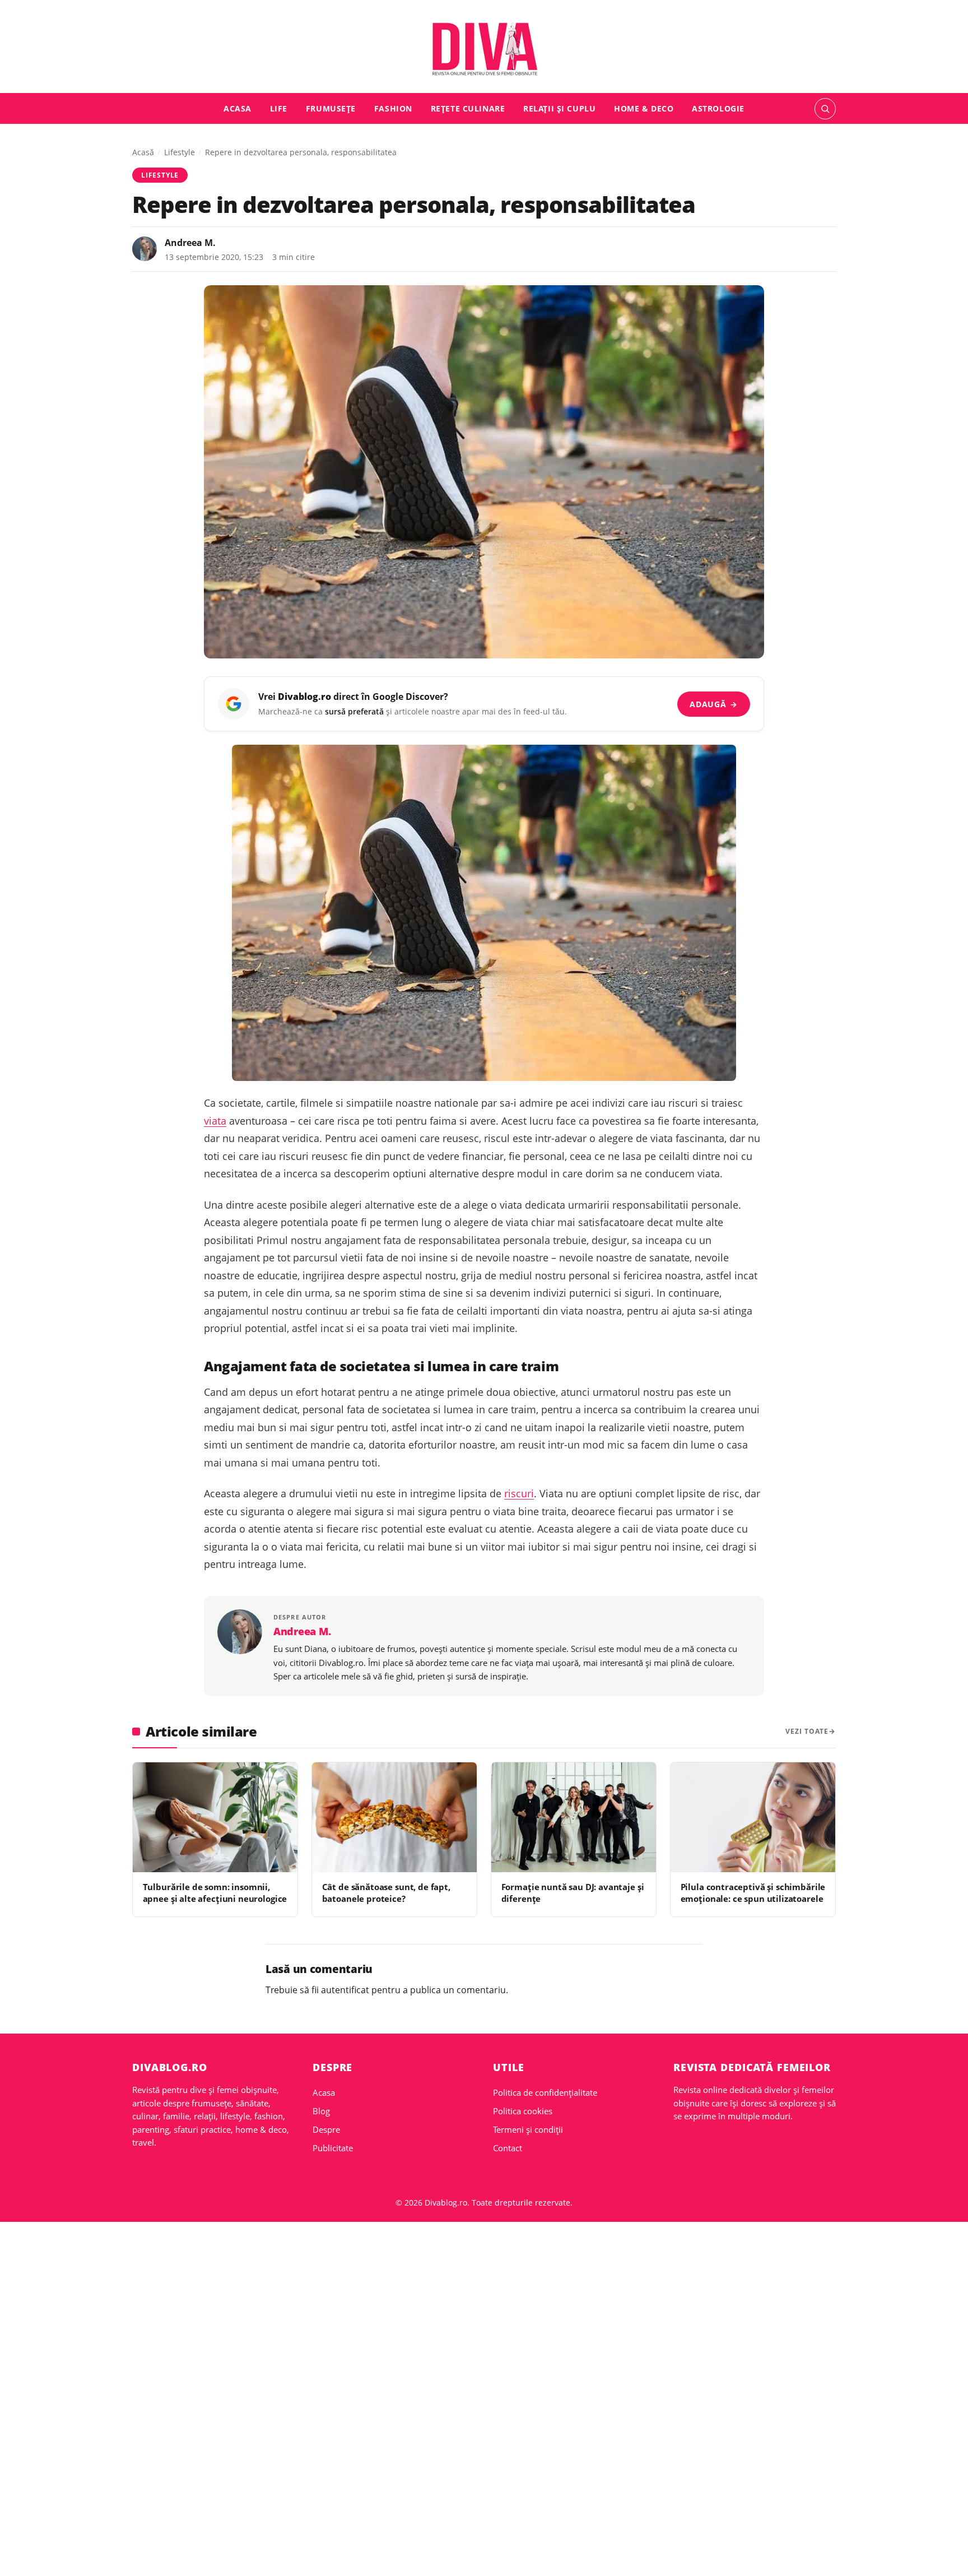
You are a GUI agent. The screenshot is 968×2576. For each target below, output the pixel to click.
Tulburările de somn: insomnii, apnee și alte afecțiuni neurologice (215, 1893)
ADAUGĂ (713, 704)
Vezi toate (807, 1731)
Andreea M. (190, 243)
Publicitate (333, 2148)
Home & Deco (644, 108)
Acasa (238, 108)
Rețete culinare (468, 108)
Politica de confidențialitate (545, 2092)
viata (215, 1121)
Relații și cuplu (559, 108)
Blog (321, 2111)
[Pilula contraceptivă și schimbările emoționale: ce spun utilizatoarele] (753, 1817)
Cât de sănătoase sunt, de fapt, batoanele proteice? (386, 1893)
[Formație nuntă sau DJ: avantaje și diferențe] (574, 1817)
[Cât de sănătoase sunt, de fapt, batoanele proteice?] (394, 1817)
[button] (825, 109)
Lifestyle (180, 152)
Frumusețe (331, 108)
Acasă (143, 152)
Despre (326, 2129)
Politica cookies (523, 2111)
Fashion (393, 108)
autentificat (345, 1990)
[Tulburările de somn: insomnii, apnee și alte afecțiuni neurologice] (215, 1817)
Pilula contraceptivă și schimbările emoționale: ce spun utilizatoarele (753, 1893)
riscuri (519, 1493)
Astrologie (718, 108)
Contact (508, 2148)
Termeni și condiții (528, 2129)
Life (279, 108)
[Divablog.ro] (484, 49)
